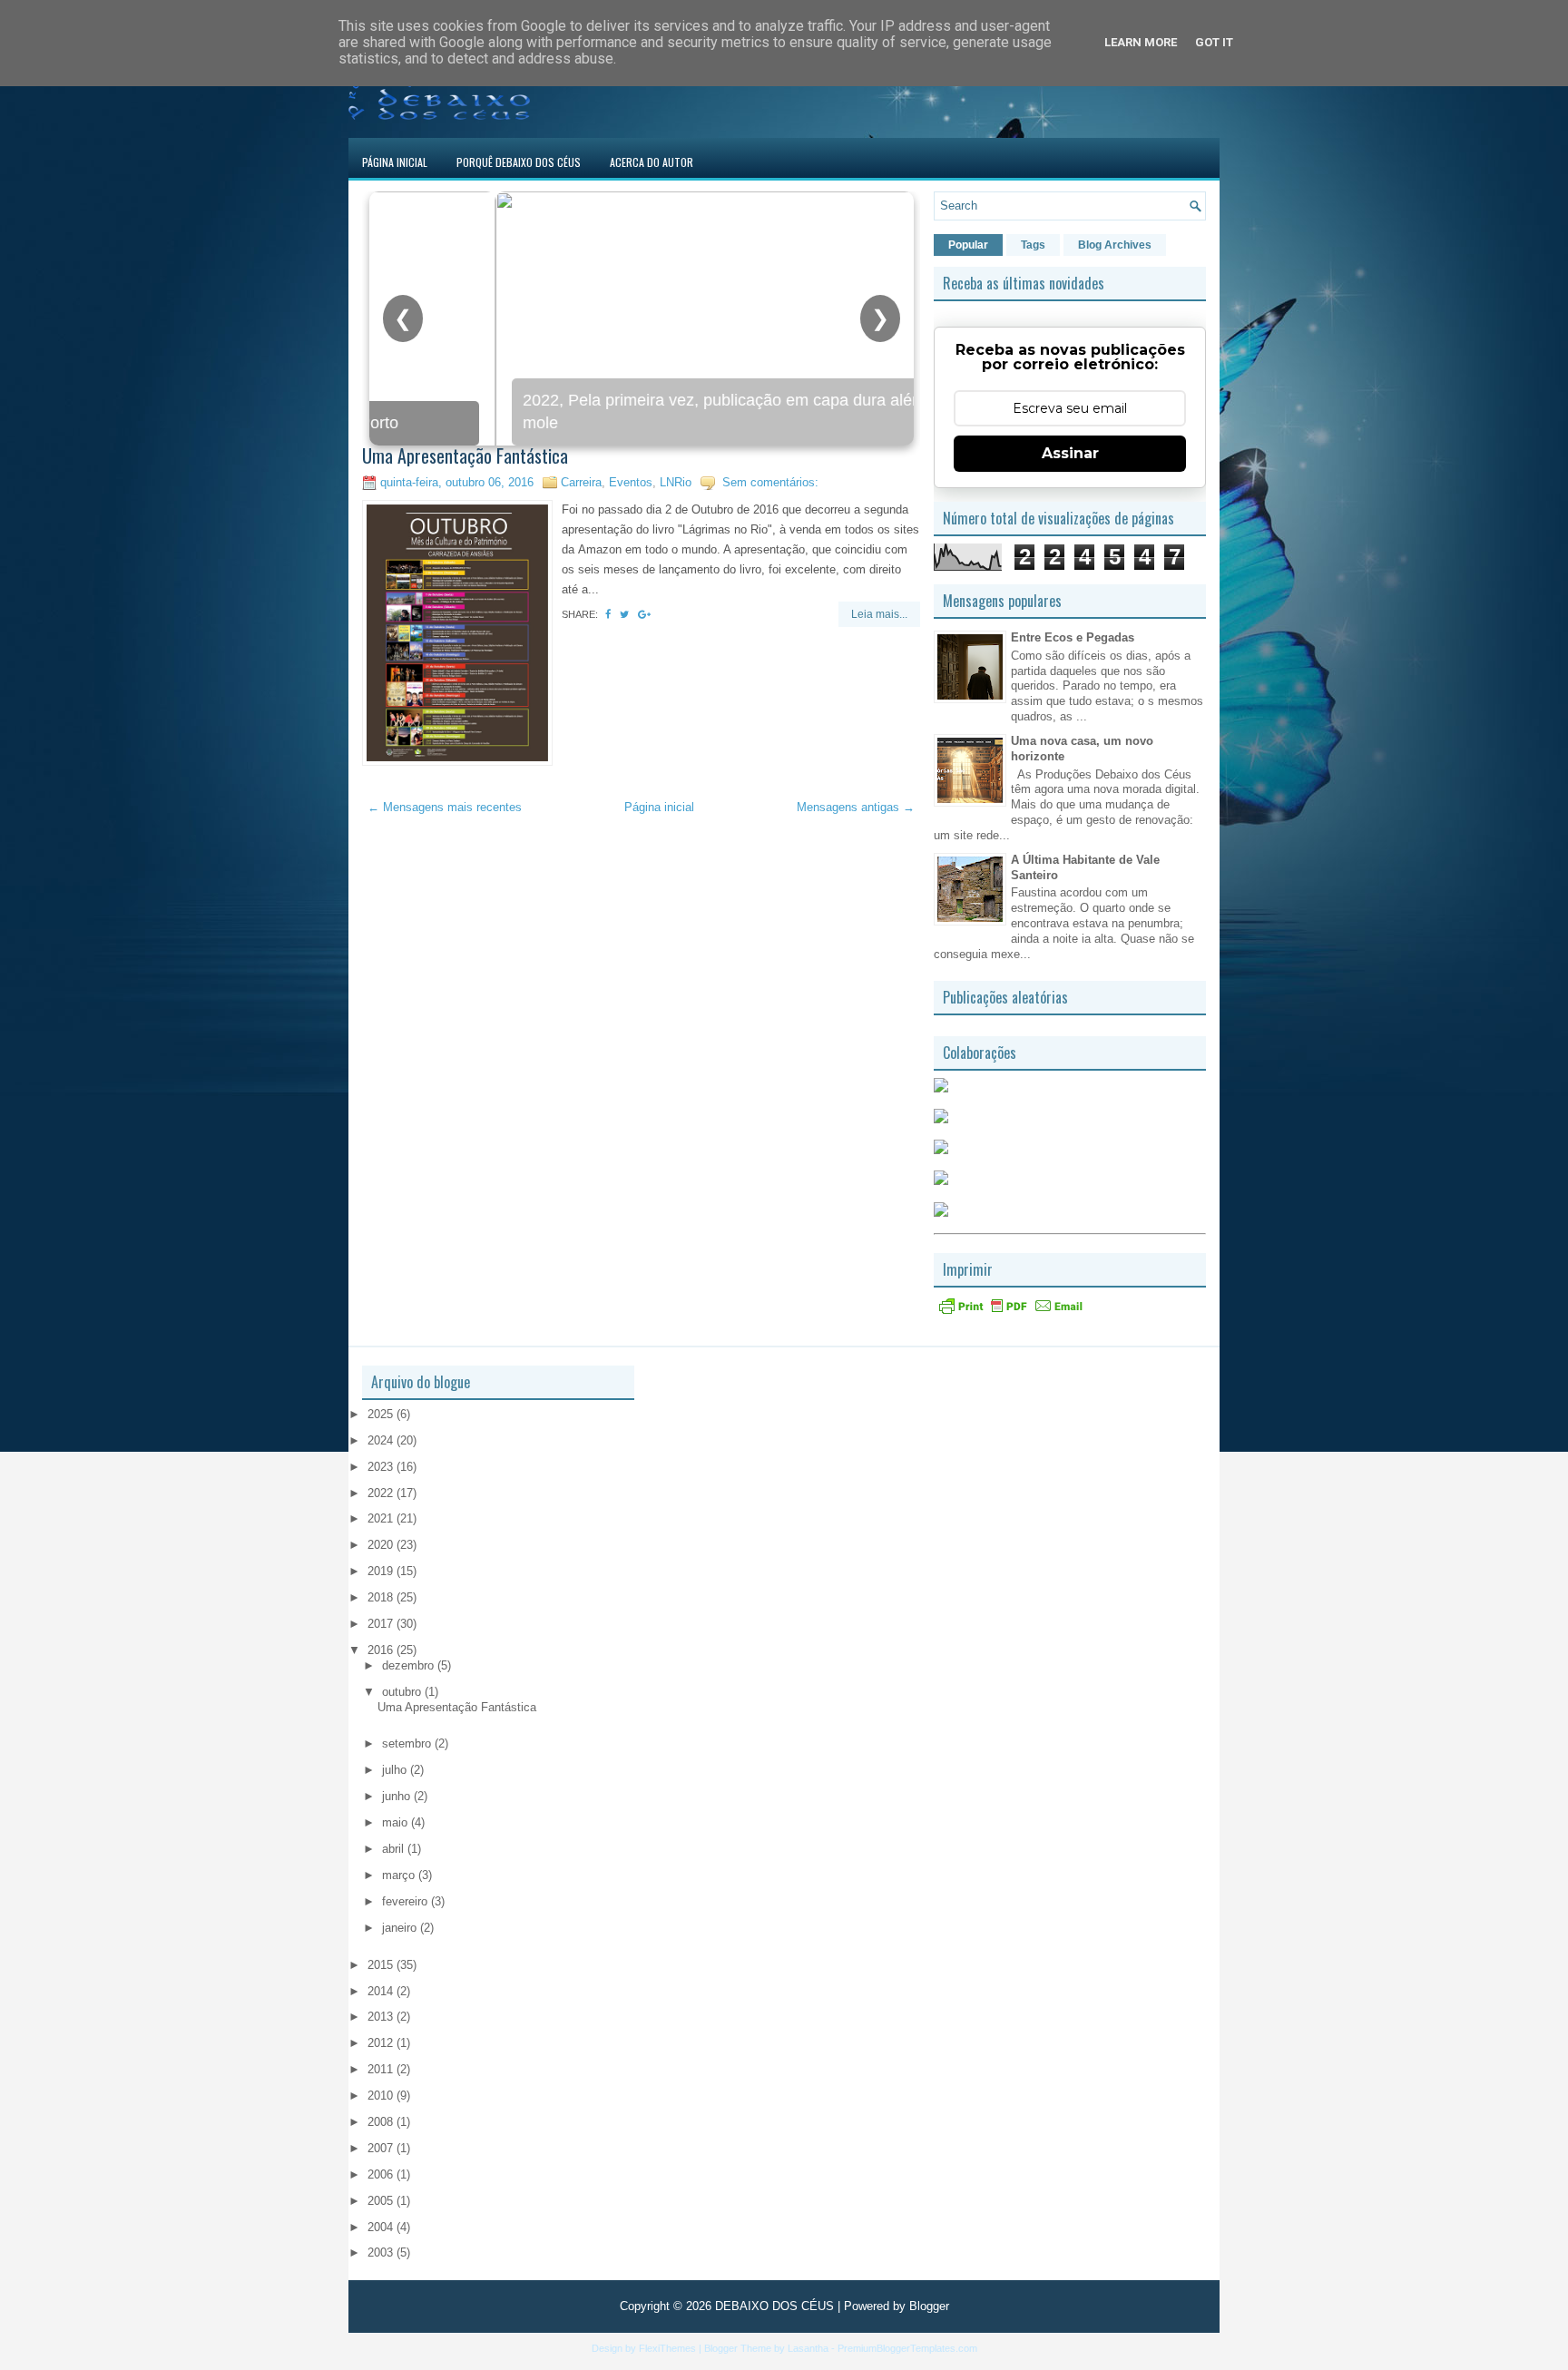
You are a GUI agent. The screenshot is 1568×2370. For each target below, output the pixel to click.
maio (397, 1822)
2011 (382, 2069)
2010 (382, 2096)
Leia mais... (879, 614)
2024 (382, 1440)
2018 (382, 1597)
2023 (382, 1467)
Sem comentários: (770, 482)
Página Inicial (395, 162)
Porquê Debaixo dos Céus (519, 162)
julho (396, 1770)
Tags (1033, 245)
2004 (382, 2227)
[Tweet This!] (624, 614)
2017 (382, 1624)
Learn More (1141, 42)
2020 (382, 1545)
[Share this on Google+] (644, 614)
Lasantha (808, 2348)
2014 (382, 1991)
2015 (382, 1965)
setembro (408, 1743)
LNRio (676, 482)
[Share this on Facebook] (608, 614)
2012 (382, 2043)
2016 (382, 1650)
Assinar (1070, 453)
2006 (382, 2174)
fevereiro (407, 1901)
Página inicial (659, 807)
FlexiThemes (667, 2348)
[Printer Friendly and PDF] (1011, 1312)
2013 (382, 2017)
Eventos (631, 482)
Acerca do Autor (652, 162)
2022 (382, 1493)
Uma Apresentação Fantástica (465, 455)
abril (395, 1849)
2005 (382, 2201)
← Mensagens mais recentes (445, 807)
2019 (382, 1571)
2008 (382, 2122)
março (400, 1875)
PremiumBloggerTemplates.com (907, 2348)
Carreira (581, 482)
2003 (382, 2252)
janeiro (401, 1928)
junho (398, 1796)
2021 (382, 1518)
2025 (382, 1414)
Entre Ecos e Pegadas (1073, 637)
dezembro (410, 1665)
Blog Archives (1115, 245)
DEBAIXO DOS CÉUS (774, 2306)
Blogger (929, 2306)
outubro (403, 1692)
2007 (382, 2148)
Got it (1214, 42)
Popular (968, 245)
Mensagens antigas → (856, 807)
